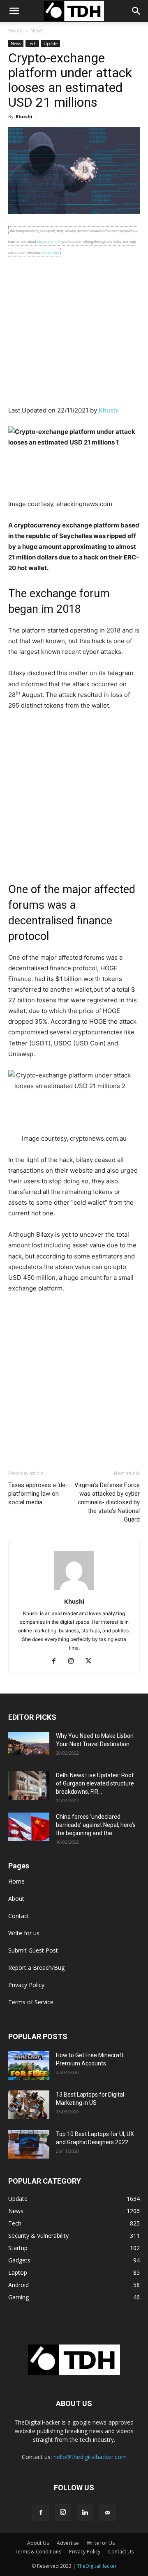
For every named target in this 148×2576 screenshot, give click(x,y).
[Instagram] (74, 1662)
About (16, 1899)
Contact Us (121, 2552)
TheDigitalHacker (97, 2566)
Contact (19, 1916)
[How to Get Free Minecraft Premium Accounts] (29, 2065)
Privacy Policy (26, 1985)
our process (47, 242)
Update (51, 44)
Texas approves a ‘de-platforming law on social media (38, 1494)
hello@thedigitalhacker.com (90, 2457)
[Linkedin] (85, 2513)
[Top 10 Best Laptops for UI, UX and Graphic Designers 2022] (29, 2144)
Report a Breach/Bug (36, 1968)
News (37, 31)
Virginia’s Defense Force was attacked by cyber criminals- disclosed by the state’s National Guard (107, 1502)
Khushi (24, 116)
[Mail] (107, 2513)
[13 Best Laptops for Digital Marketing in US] (29, 2105)
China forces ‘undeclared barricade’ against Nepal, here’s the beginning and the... (96, 1825)
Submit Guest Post (33, 1950)
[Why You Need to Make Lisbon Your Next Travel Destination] (29, 1743)
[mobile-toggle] (14, 11)
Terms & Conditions (38, 2552)
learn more (50, 253)
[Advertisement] (74, 331)
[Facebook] (57, 1662)
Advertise (68, 2543)
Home (15, 31)
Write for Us (101, 2543)
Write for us (24, 1933)
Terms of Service (31, 2002)
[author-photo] (74, 1590)
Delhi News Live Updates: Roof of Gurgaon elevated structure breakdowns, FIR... (95, 1783)
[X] (91, 1662)
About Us (38, 2543)
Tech (32, 44)
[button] (136, 11)
